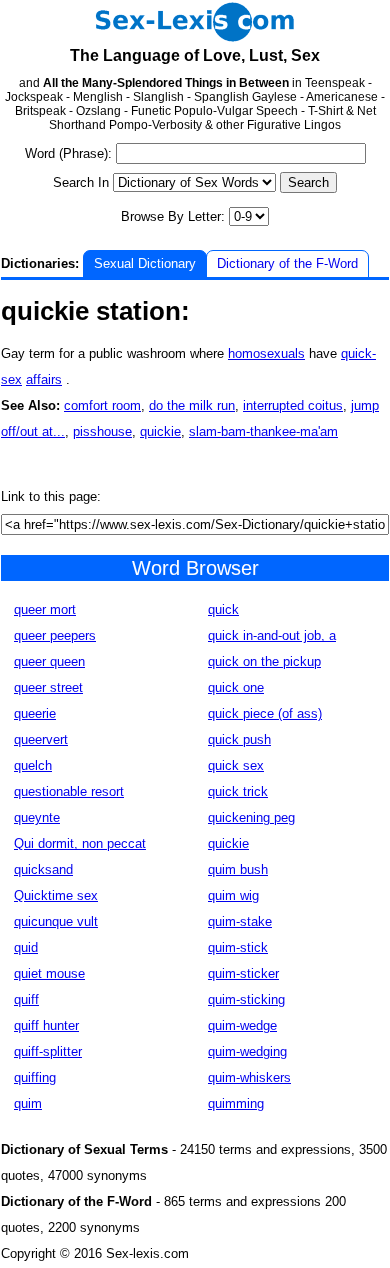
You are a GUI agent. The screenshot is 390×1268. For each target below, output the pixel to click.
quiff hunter (46, 1025)
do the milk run (192, 405)
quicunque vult (56, 921)
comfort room (102, 405)
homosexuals (266, 353)
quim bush (238, 869)
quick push (239, 739)
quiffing (35, 1077)
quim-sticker (243, 973)
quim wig (233, 895)
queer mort (45, 609)
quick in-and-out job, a (272, 635)
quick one (236, 687)
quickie (160, 431)
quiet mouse (49, 973)
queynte (37, 817)
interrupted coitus (293, 405)
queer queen (49, 661)
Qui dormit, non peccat (80, 843)
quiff (26, 999)
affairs (44, 379)
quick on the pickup (264, 661)
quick (223, 609)
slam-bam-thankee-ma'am (263, 431)
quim (28, 1103)
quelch (33, 765)
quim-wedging (247, 1051)
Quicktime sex (56, 895)
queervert (41, 739)
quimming (236, 1103)
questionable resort (69, 791)
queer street (48, 687)
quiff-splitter (48, 1051)
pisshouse (102, 431)
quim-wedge (242, 1025)
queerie (35, 713)
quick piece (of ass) (265, 713)
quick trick (238, 791)
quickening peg (251, 817)
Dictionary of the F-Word (287, 263)
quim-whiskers (249, 1077)
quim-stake (240, 921)
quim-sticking (246, 999)
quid (26, 947)
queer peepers (55, 635)
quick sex (236, 765)
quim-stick (238, 947)
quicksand (43, 869)
